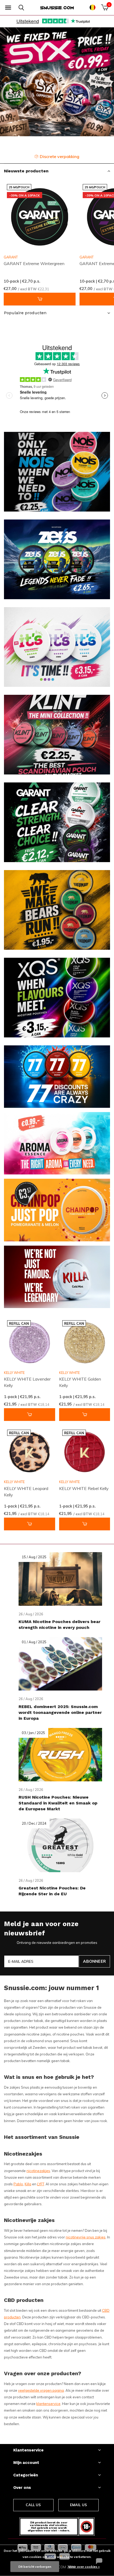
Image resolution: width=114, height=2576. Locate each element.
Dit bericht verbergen (35, 2567)
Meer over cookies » (84, 2567)
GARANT (11, 257)
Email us (78, 2505)
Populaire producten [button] (25, 313)
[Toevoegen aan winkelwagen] (40, 299)
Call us (33, 2505)
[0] (105, 7)
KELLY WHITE (14, 1373)
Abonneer (94, 1961)
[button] (8, 8)
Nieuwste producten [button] (26, 171)
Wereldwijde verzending (61, 156)
